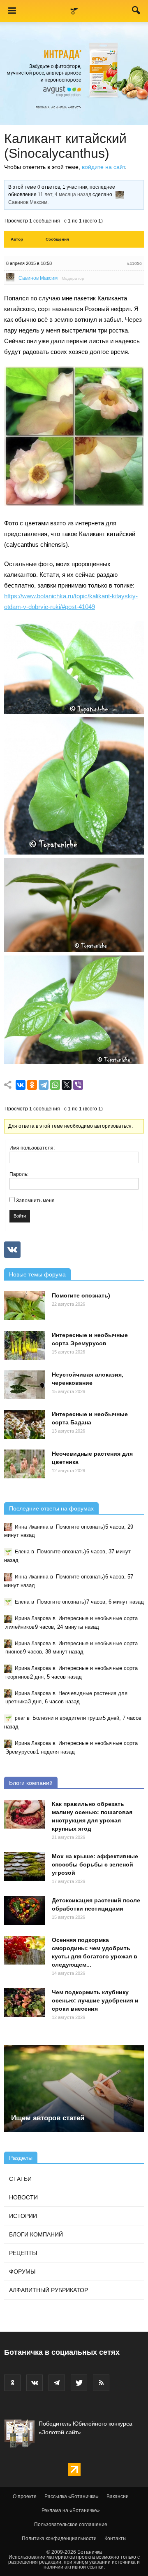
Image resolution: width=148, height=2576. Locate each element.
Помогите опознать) (81, 1295)
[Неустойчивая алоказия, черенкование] (25, 1385)
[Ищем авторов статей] (74, 2089)
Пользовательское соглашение (71, 2524)
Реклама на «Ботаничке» (71, 2510)
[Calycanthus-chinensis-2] (74, 852)
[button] (136, 12)
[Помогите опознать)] (25, 1306)
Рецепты (23, 2253)
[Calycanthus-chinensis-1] (74, 712)
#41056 (134, 263)
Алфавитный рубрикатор (49, 2290)
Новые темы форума (37, 1274)
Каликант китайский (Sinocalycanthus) (65, 146)
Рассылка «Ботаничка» (72, 2496)
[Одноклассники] (32, 1085)
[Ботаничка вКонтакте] (35, 2383)
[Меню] (12, 11)
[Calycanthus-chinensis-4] (74, 1062)
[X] (67, 1085)
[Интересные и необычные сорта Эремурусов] (25, 1345)
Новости (23, 2197)
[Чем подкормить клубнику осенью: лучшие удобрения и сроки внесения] (25, 2002)
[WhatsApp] (55, 1085)
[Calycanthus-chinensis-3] (74, 950)
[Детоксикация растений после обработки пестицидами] (25, 1911)
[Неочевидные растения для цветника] (25, 1464)
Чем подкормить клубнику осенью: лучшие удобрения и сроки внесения (95, 2000)
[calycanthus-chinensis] (74, 504)
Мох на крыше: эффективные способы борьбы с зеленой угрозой (95, 1864)
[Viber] (78, 1085)
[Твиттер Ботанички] (79, 2383)
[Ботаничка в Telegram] (57, 2383)
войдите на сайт (103, 167)
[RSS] (101, 2383)
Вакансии (118, 2496)
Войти (20, 1216)
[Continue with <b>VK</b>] (12, 1250)
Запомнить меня (35, 1201)
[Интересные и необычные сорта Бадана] (25, 1424)
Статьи (20, 2179)
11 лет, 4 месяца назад (65, 194)
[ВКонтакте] (21, 1085)
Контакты (116, 2539)
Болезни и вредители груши (67, 1718)
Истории (23, 2216)
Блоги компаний (31, 1783)
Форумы (22, 2272)
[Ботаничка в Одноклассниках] (12, 2383)
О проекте (25, 2496)
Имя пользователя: (32, 1148)
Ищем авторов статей (48, 2118)
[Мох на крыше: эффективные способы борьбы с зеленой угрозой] (25, 1866)
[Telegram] (44, 1085)
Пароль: (19, 1174)
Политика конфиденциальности (59, 2539)
